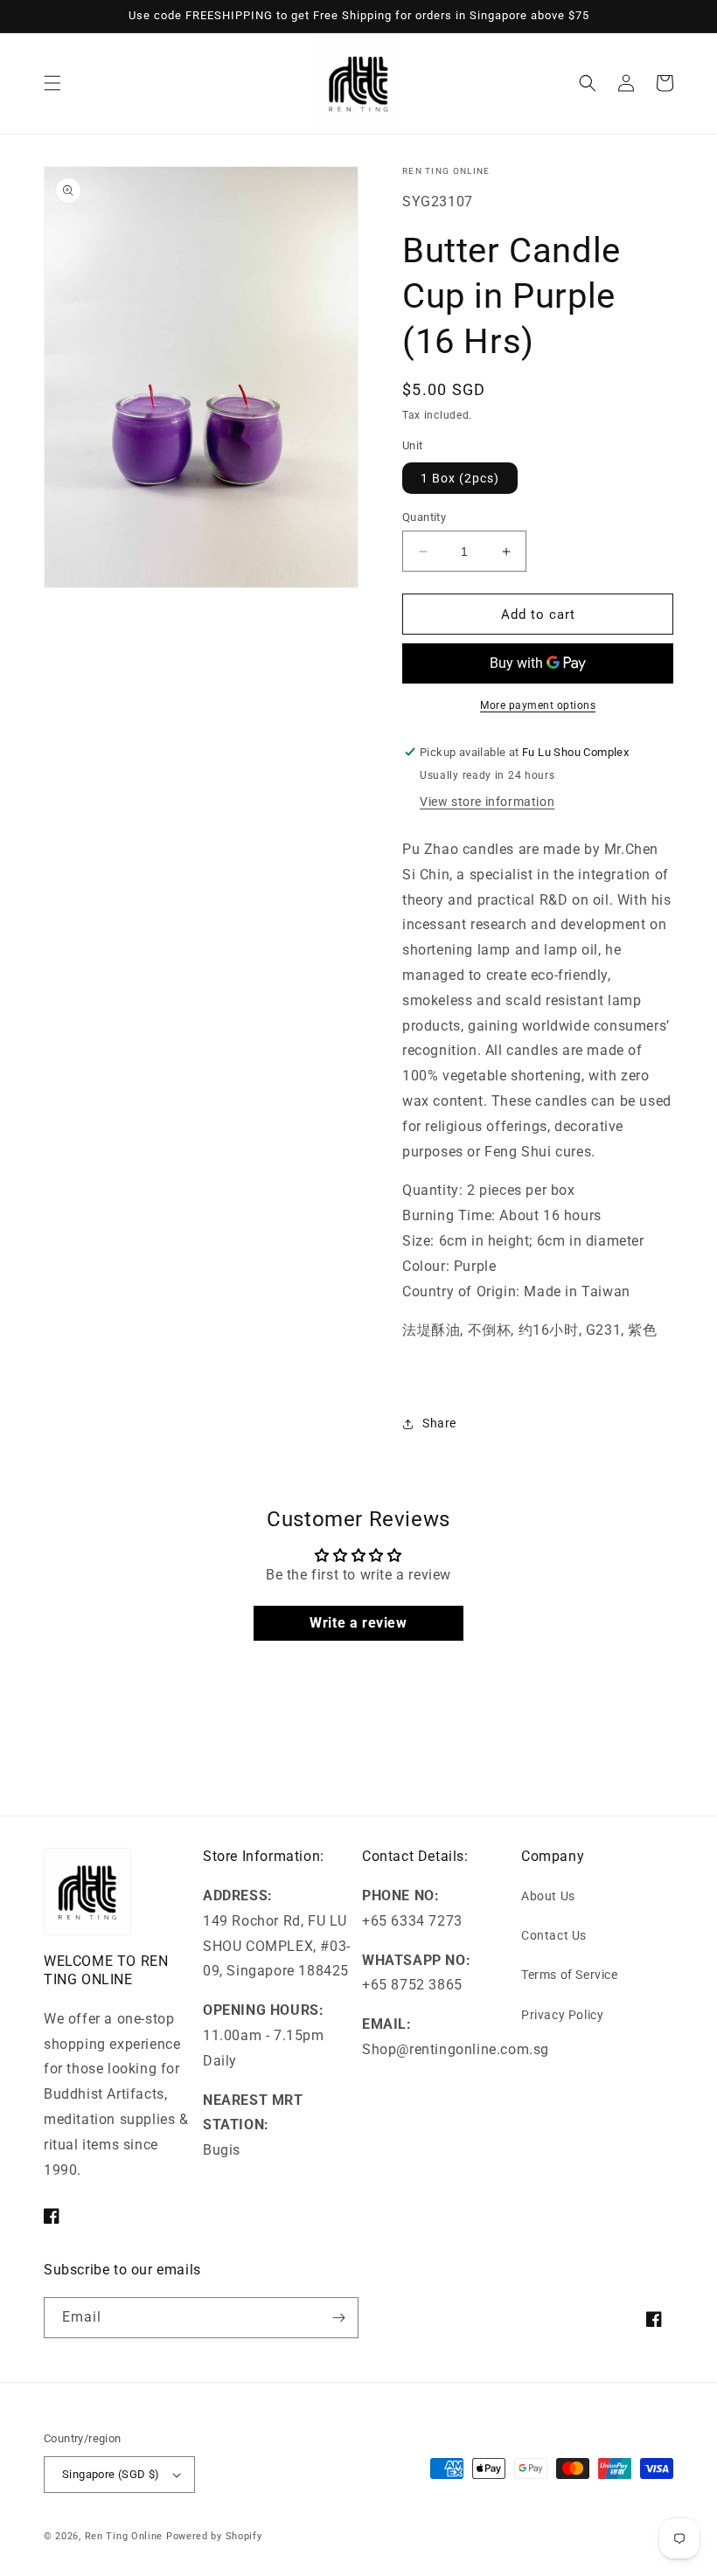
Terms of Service (570, 1975)
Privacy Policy (562, 2015)
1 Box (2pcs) (460, 478)
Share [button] (439, 1423)
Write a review (358, 1623)
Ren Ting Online (124, 2536)
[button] (52, 83)
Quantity (424, 517)
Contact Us (554, 1935)
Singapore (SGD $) (111, 2474)
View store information (487, 802)
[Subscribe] (338, 2318)
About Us (548, 1896)
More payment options (538, 705)
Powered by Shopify (214, 2536)
